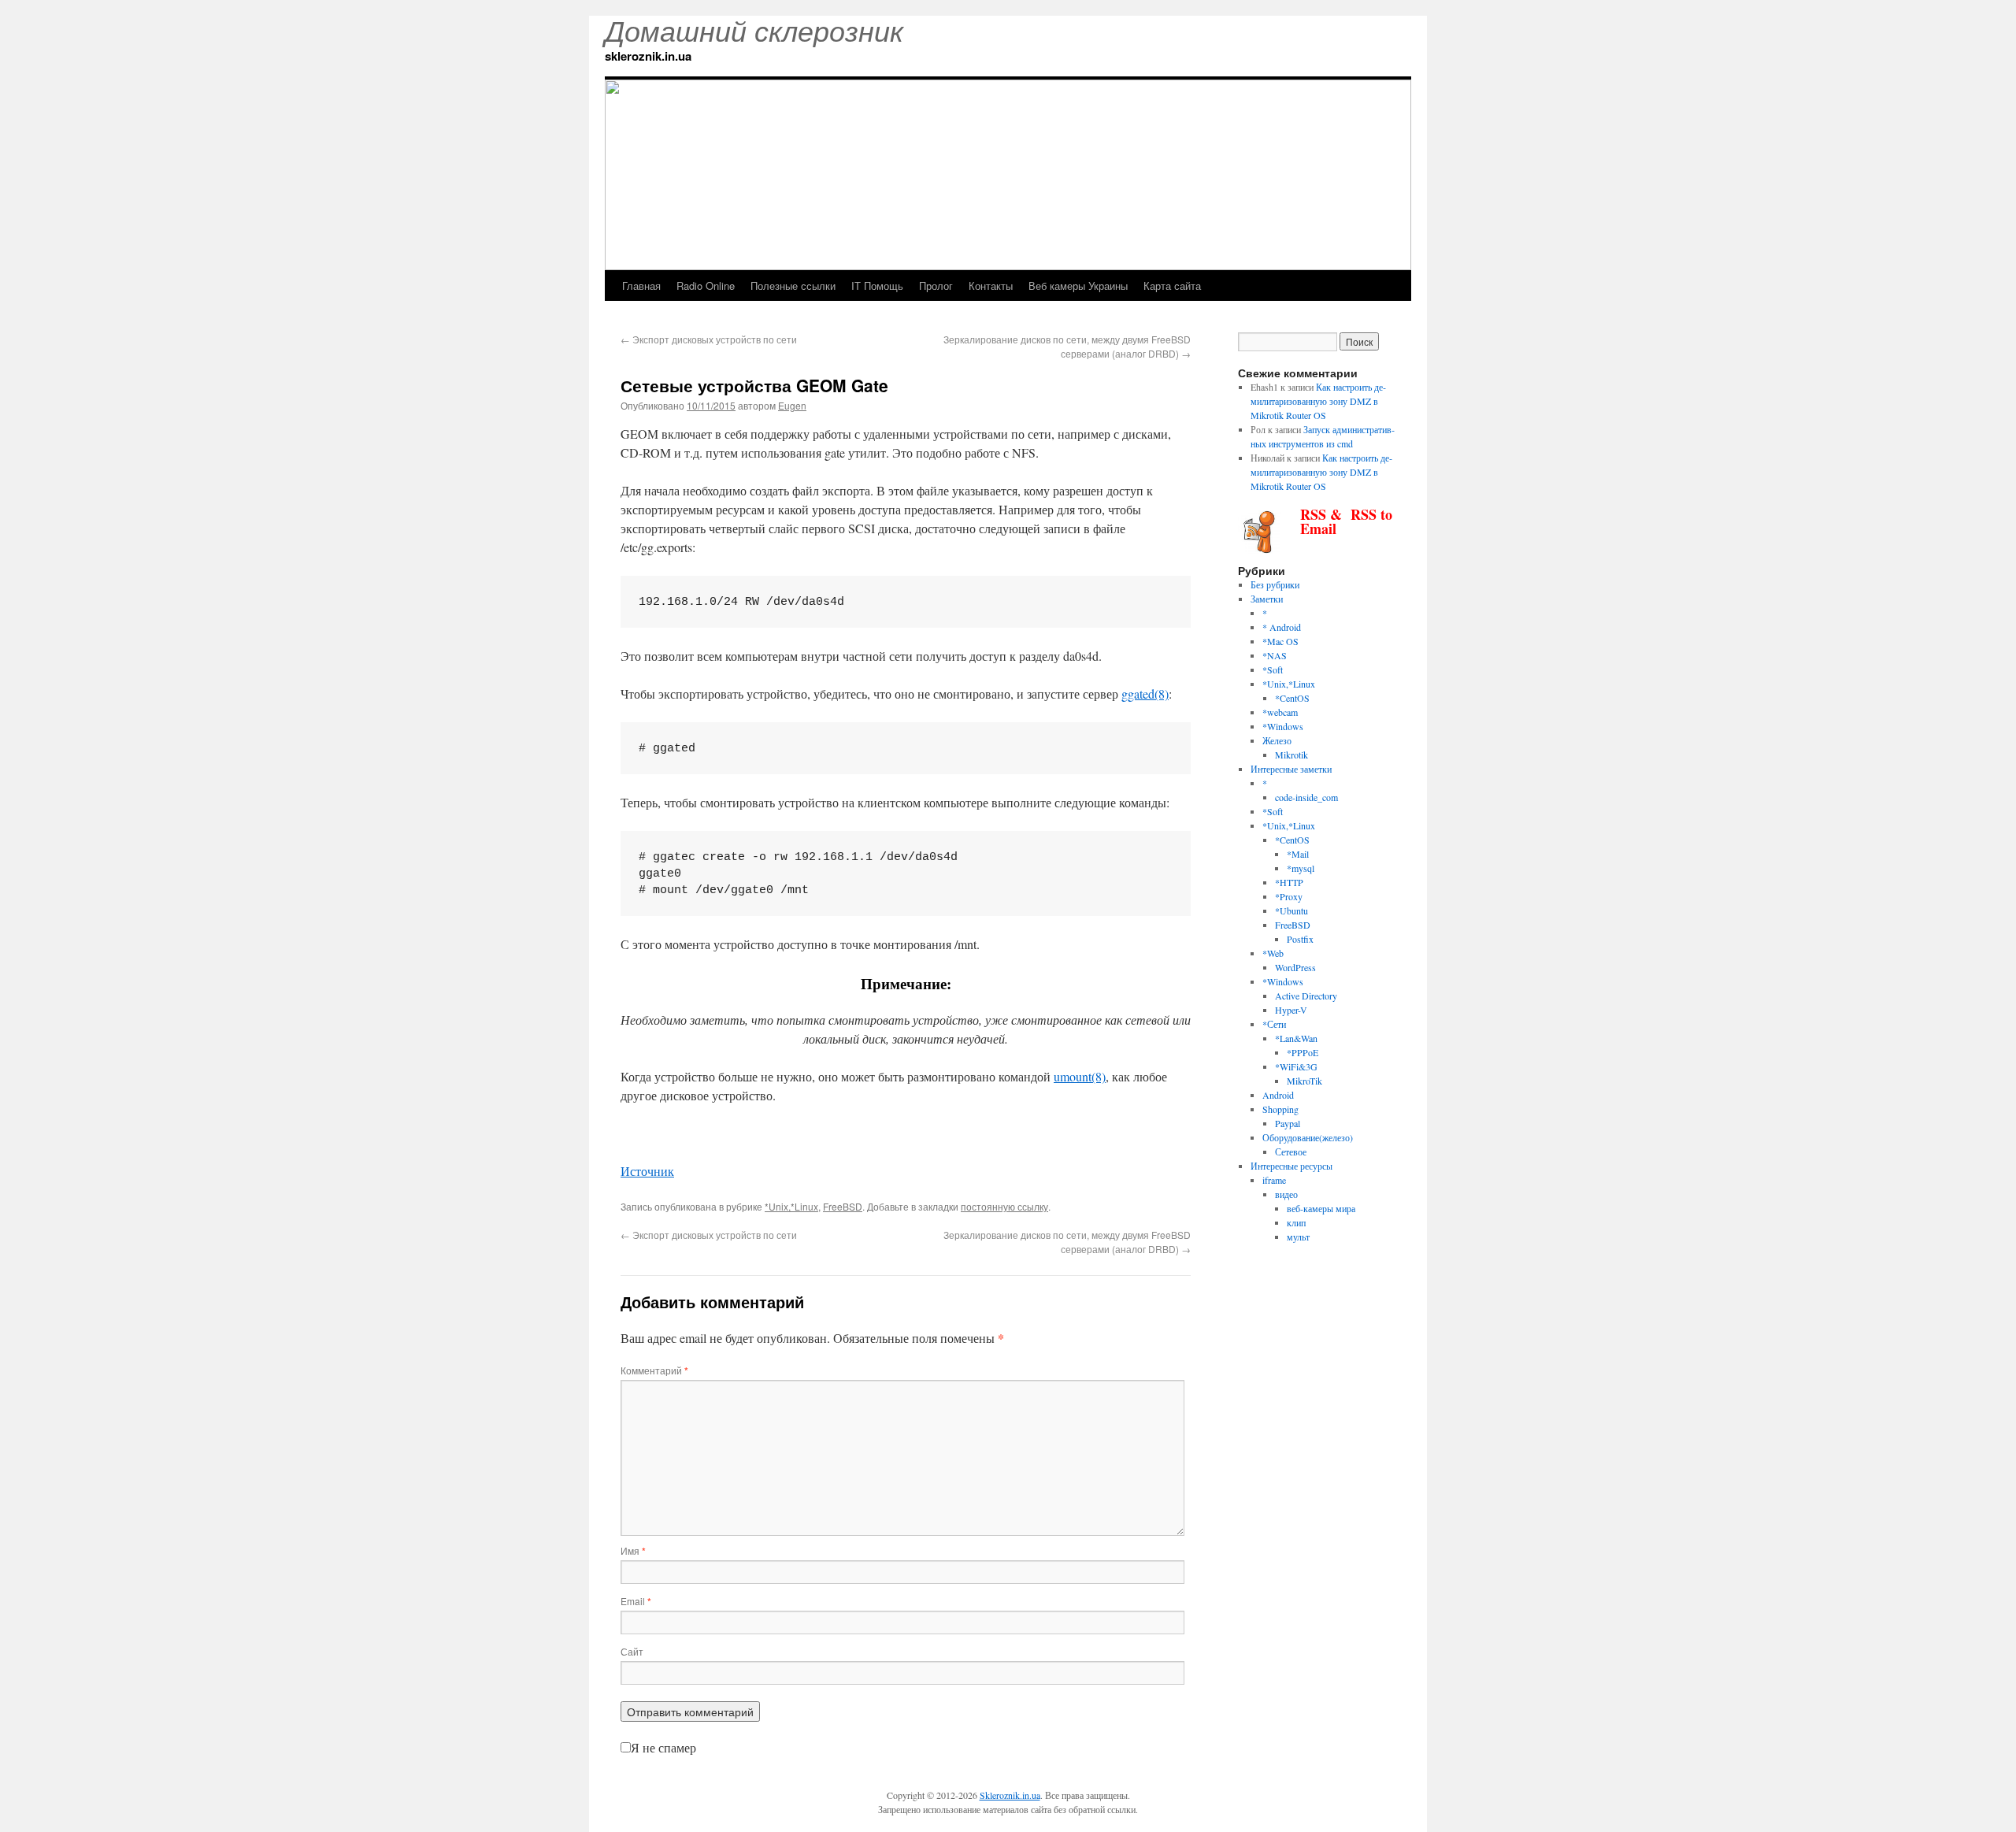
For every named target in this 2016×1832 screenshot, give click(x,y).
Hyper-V (1291, 1010)
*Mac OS (1280, 641)
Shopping (1280, 1109)
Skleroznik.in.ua (1010, 1795)
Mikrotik (1291, 755)
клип (1296, 1222)
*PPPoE (1303, 1052)
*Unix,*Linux (791, 1206)
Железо (1277, 740)
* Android (1282, 627)
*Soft (1273, 669)
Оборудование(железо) (1308, 1137)
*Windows (1283, 726)
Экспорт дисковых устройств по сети (709, 339)
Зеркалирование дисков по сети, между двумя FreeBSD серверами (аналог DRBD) (1067, 346)
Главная (641, 286)
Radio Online (706, 286)
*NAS (1275, 655)
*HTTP (1289, 882)
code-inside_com (1306, 797)
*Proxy (1289, 896)
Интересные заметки (1291, 769)
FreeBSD (843, 1206)
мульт (1298, 1237)
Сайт (632, 1651)
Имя (633, 1550)
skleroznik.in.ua (648, 56)
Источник (647, 1171)
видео (1286, 1194)
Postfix (1300, 939)
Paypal (1288, 1123)
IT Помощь (877, 286)
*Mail (1298, 854)
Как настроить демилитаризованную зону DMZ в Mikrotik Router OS (1318, 401)
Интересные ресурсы (1291, 1166)
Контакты (991, 286)
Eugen (792, 405)
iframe (1274, 1180)
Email (636, 1601)
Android (1278, 1095)
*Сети (1274, 1024)
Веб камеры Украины (1078, 286)
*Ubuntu (1291, 910)
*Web (1273, 953)
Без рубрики (1275, 584)
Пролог (936, 286)
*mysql (1301, 868)
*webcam (1280, 712)
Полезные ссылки (793, 286)
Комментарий (654, 1370)
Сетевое (1291, 1151)
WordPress (1295, 967)
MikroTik (1304, 1081)
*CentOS (1292, 698)
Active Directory (1306, 996)
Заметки (1267, 599)
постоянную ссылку (1004, 1206)
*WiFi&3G (1296, 1066)
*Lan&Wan (1296, 1038)
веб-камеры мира (1321, 1208)
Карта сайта (1172, 286)
